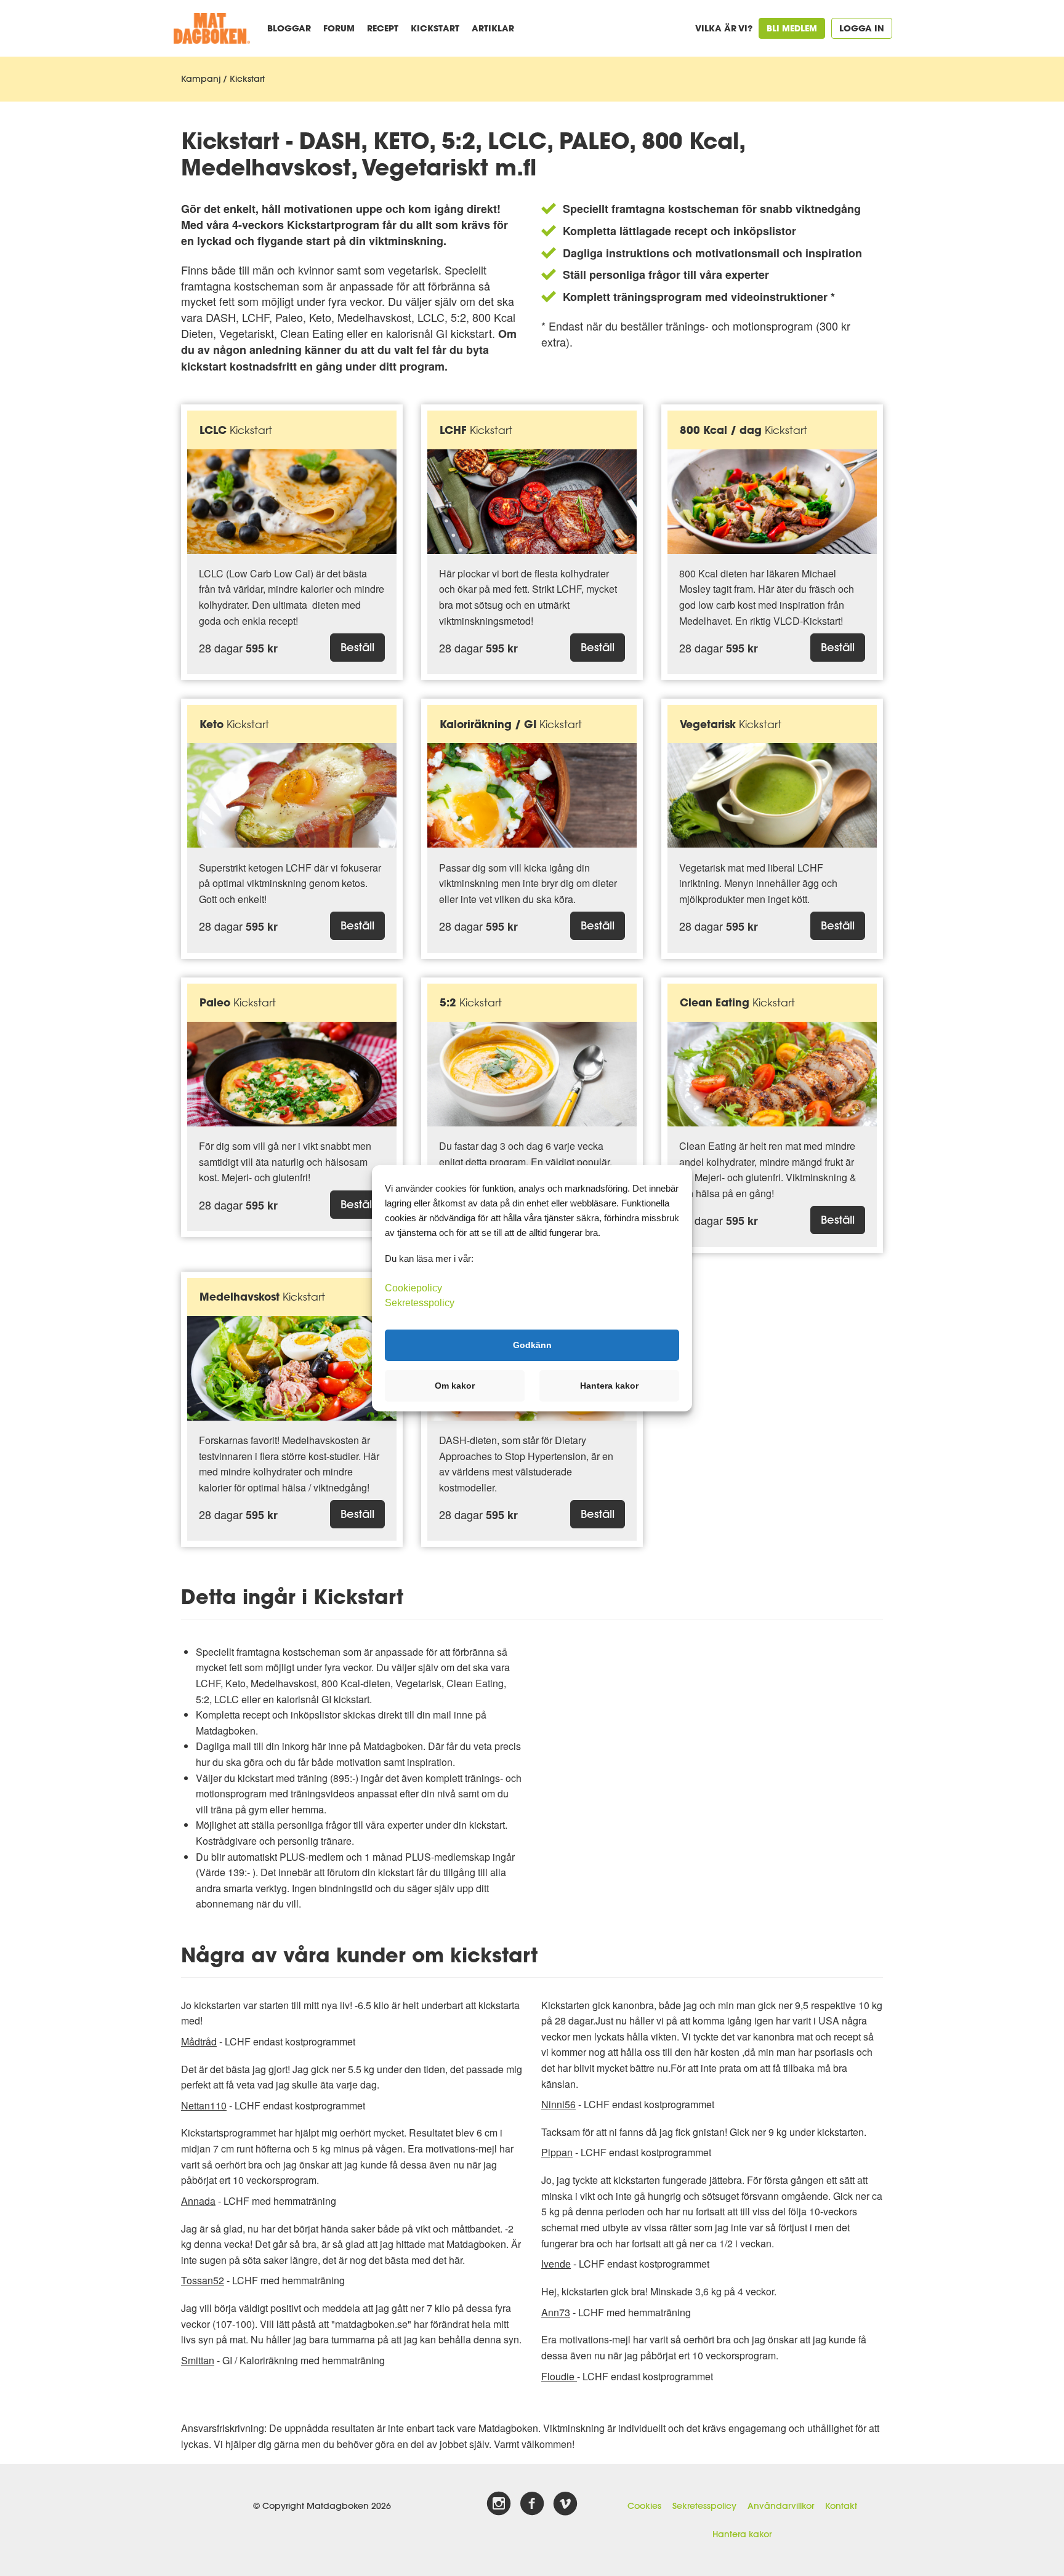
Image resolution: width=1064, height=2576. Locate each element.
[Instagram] (499, 2504)
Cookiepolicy (413, 1287)
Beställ (357, 647)
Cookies (644, 2506)
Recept (383, 28)
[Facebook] (532, 2504)
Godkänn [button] (532, 1345)
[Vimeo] (565, 2504)
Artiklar (493, 28)
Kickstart (435, 28)
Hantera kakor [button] (609, 1386)
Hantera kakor (742, 2534)
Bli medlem (792, 28)
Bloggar (289, 28)
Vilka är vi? (724, 28)
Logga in (862, 28)
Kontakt (841, 2506)
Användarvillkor (781, 2506)
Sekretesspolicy (704, 2506)
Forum (339, 28)
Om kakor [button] (455, 1386)
